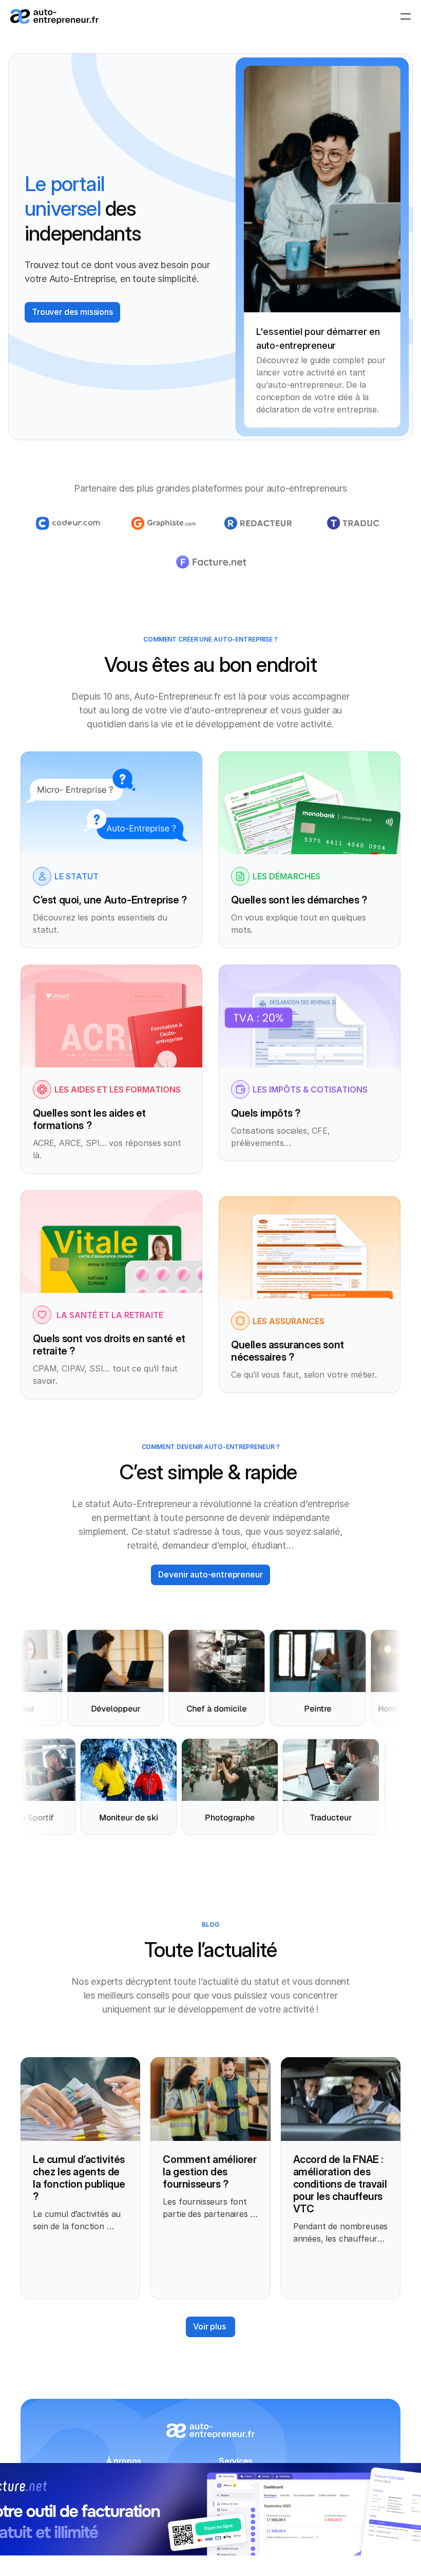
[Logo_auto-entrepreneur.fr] (54, 17)
